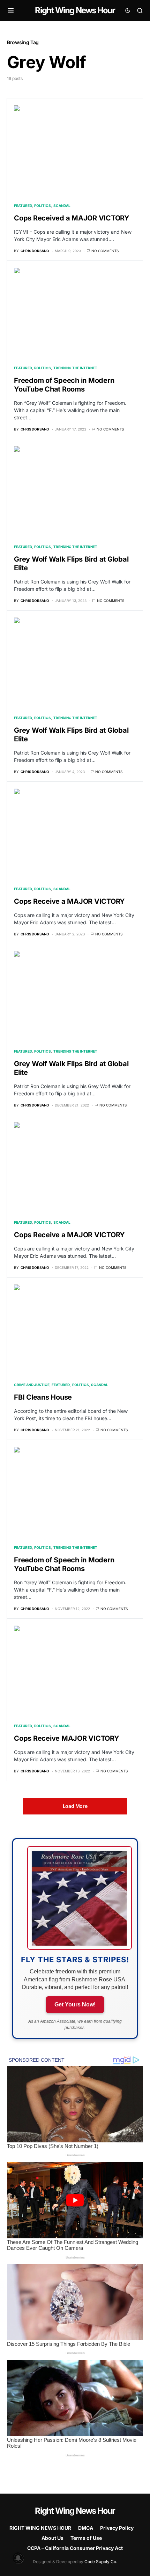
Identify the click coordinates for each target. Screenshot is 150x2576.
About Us (52, 2538)
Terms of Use (86, 2538)
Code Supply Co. (101, 2562)
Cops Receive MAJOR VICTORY (67, 1738)
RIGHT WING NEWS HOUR (40, 2528)
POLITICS (43, 206)
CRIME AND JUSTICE (32, 1385)
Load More (75, 1806)
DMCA (86, 2528)
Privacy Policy (117, 2528)
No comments (105, 251)
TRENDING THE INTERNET (75, 368)
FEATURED (23, 206)
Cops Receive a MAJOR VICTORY (69, 901)
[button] (11, 10)
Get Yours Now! (75, 2005)
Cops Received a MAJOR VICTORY (72, 218)
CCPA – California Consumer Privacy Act (75, 2548)
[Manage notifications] (18, 2558)
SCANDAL (62, 206)
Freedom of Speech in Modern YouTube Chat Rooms (64, 385)
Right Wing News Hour (75, 10)
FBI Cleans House (43, 1397)
